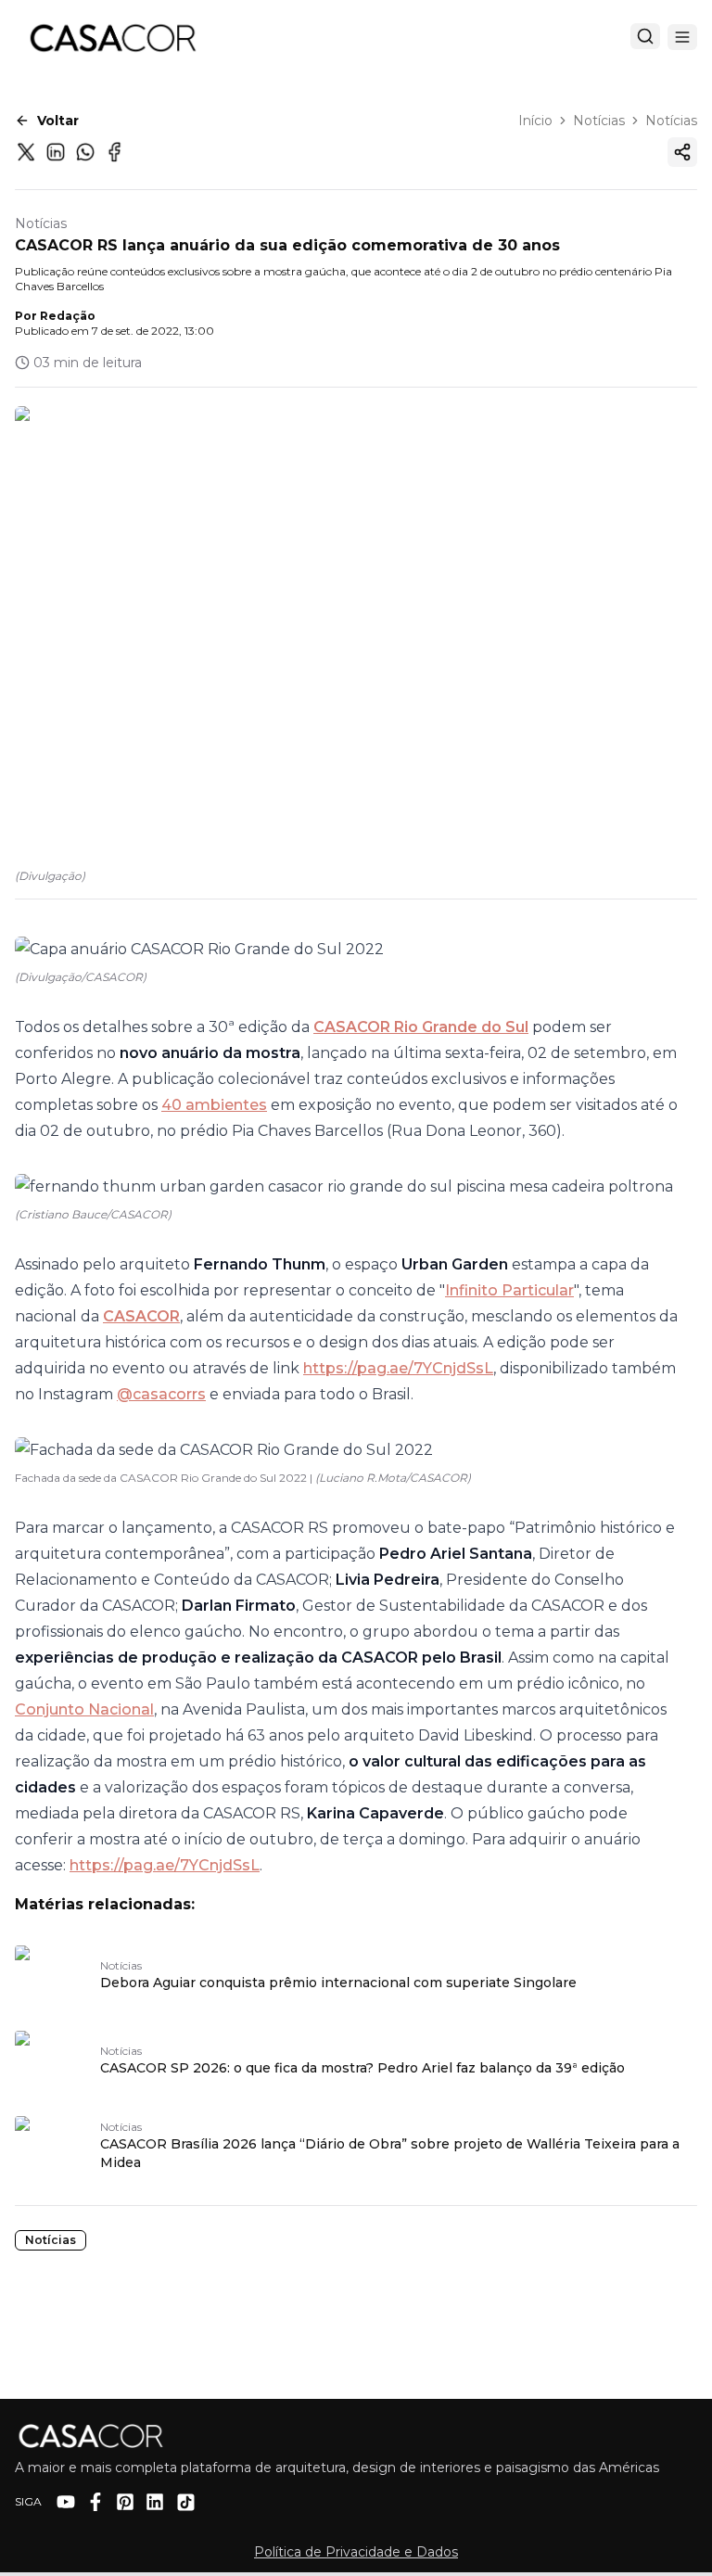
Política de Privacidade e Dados (356, 2552)
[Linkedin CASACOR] (155, 2502)
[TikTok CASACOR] (186, 2502)
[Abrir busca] (645, 36)
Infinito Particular (509, 1290)
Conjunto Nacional (84, 1709)
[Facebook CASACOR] (95, 2502)
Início (535, 121)
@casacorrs (161, 1394)
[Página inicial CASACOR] (112, 37)
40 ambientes (214, 1105)
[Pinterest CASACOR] (125, 2502)
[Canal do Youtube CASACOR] (66, 2502)
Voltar (58, 121)
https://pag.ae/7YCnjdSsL (398, 1368)
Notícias (599, 121)
